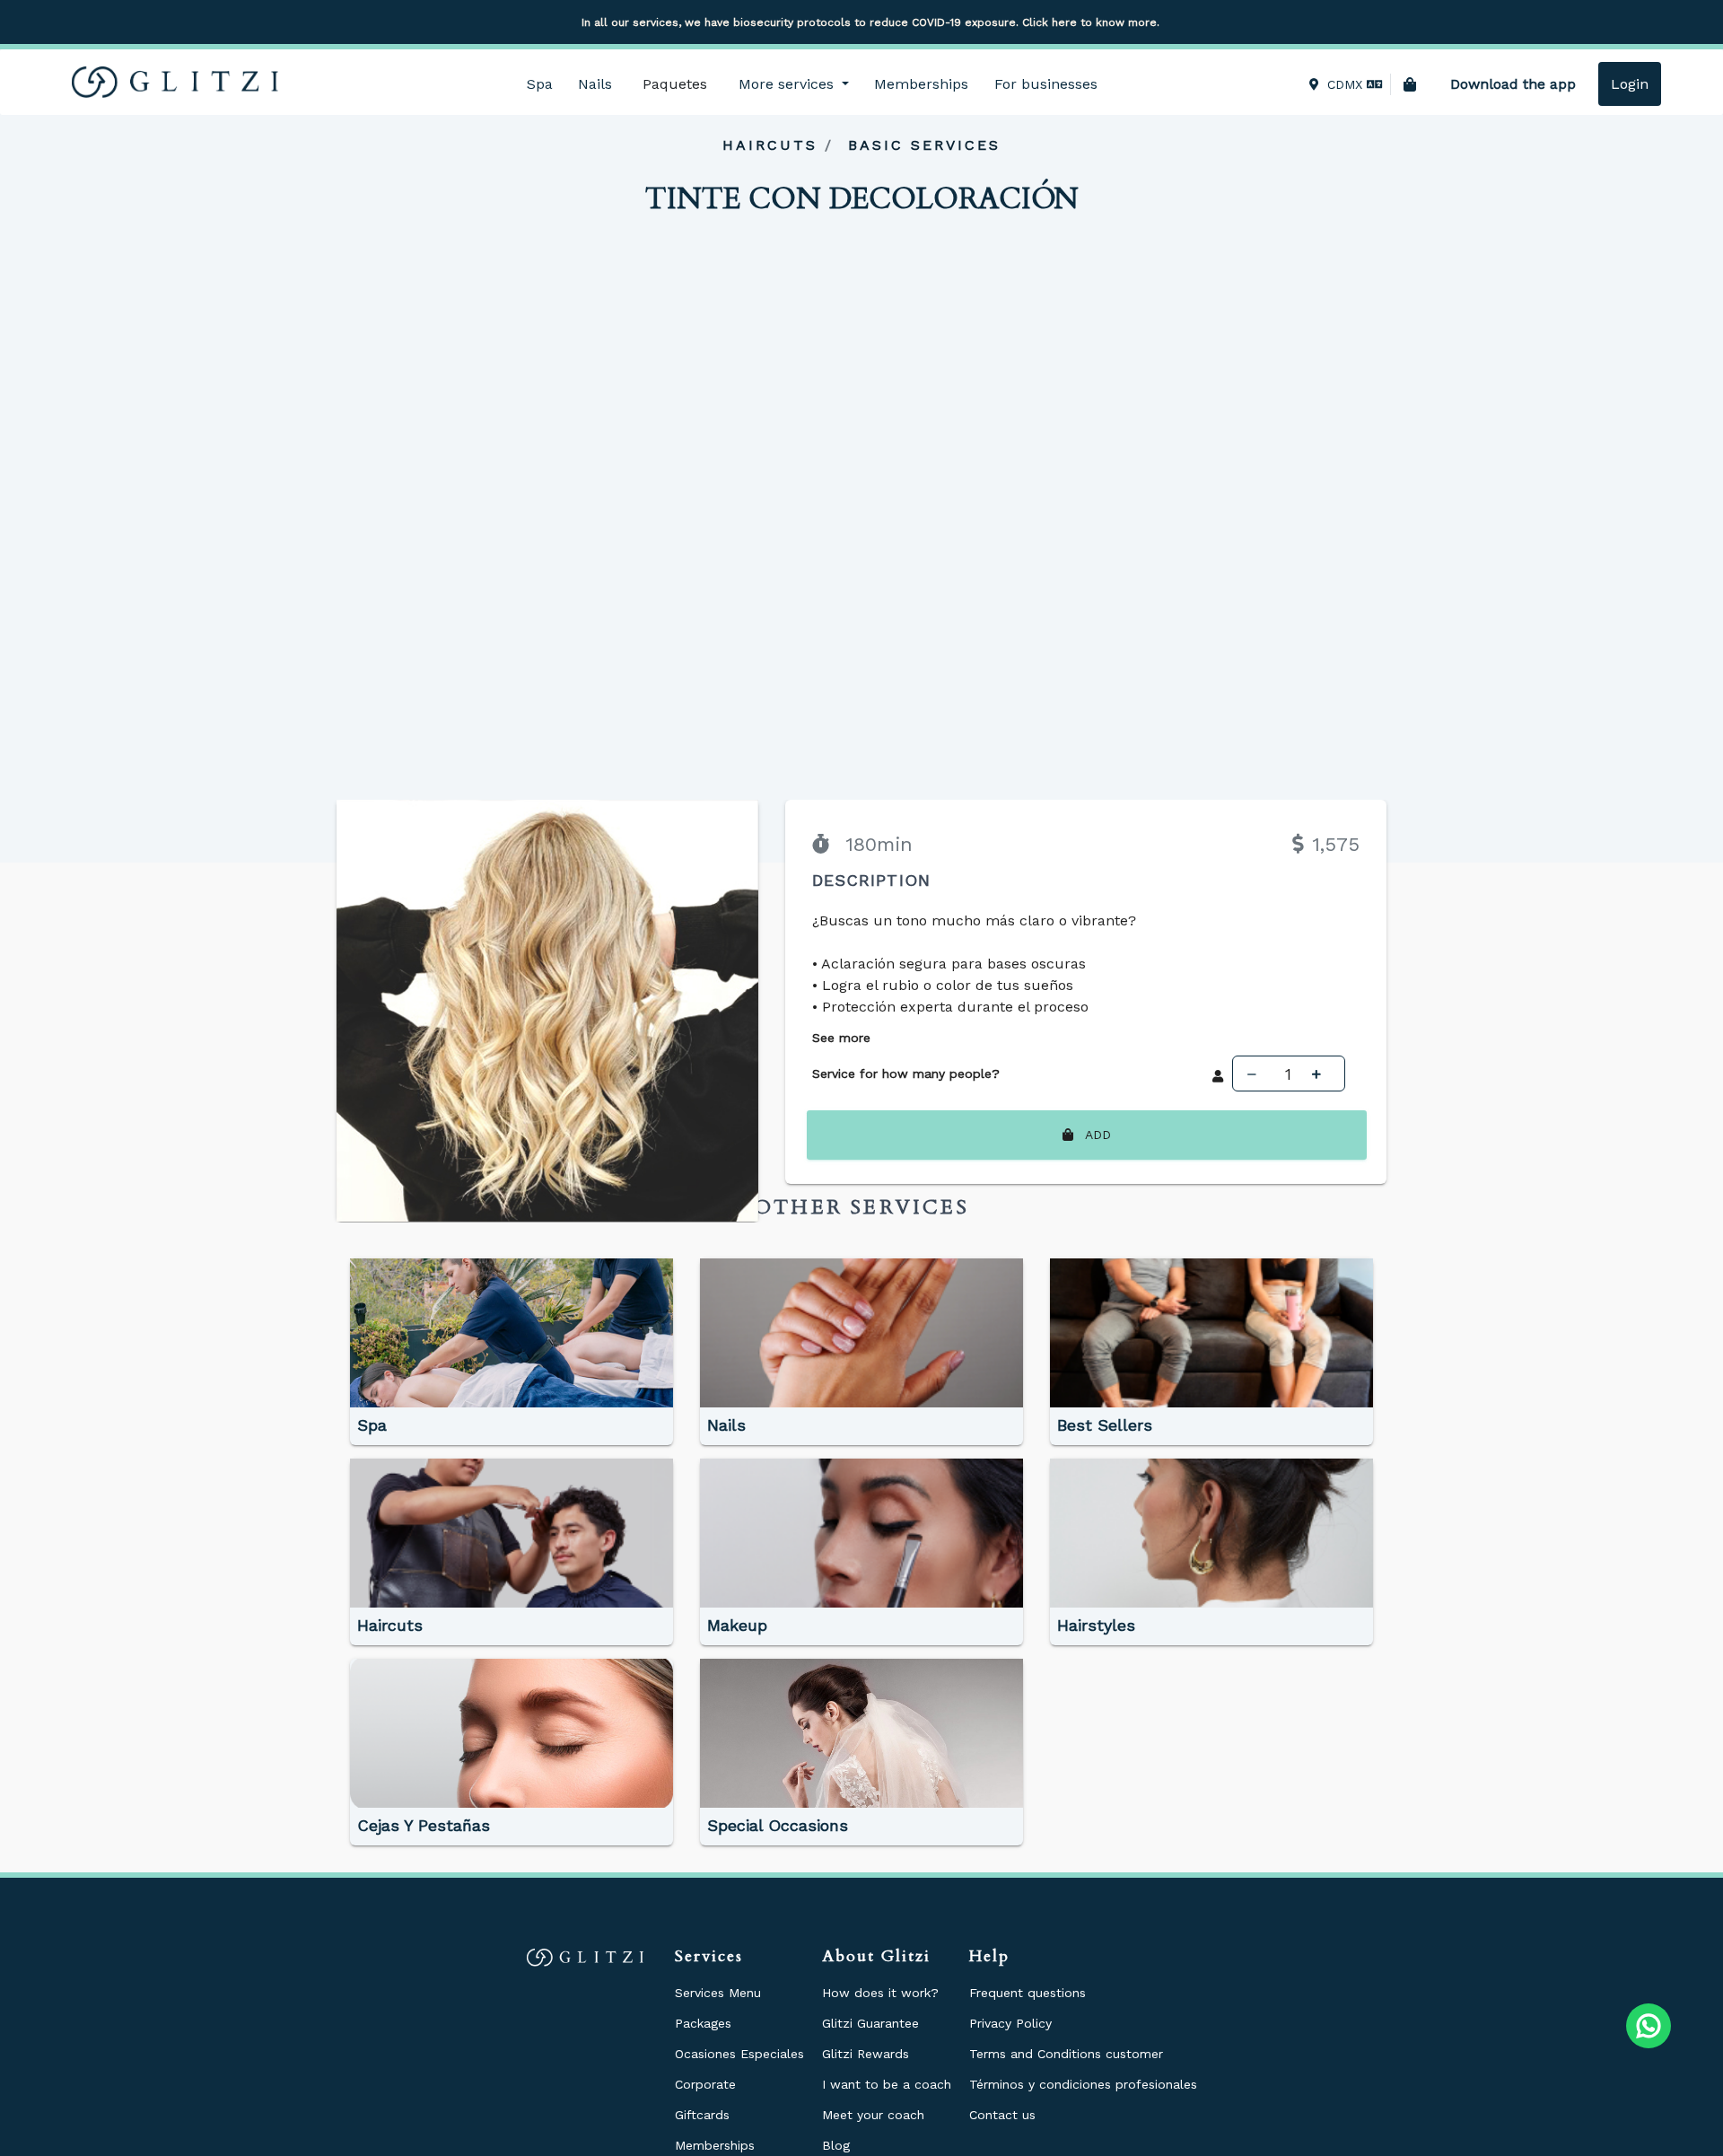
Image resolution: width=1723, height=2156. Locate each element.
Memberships (921, 84)
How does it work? (880, 1993)
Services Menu (718, 1993)
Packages (703, 2023)
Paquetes (675, 84)
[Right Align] (1321, 1074)
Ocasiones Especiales (739, 2054)
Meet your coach (873, 2115)
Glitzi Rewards (866, 2054)
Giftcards (702, 2115)
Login (1630, 84)
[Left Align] (1256, 1074)
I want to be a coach (887, 2084)
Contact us (1002, 2115)
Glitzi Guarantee (870, 2023)
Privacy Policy (1010, 2023)
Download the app (1513, 84)
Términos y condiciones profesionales (1083, 2084)
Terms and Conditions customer (1066, 2054)
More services (788, 84)
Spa (540, 84)
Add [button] (1096, 1135)
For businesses (1046, 84)
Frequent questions (1028, 1993)
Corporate (705, 2084)
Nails (595, 84)
